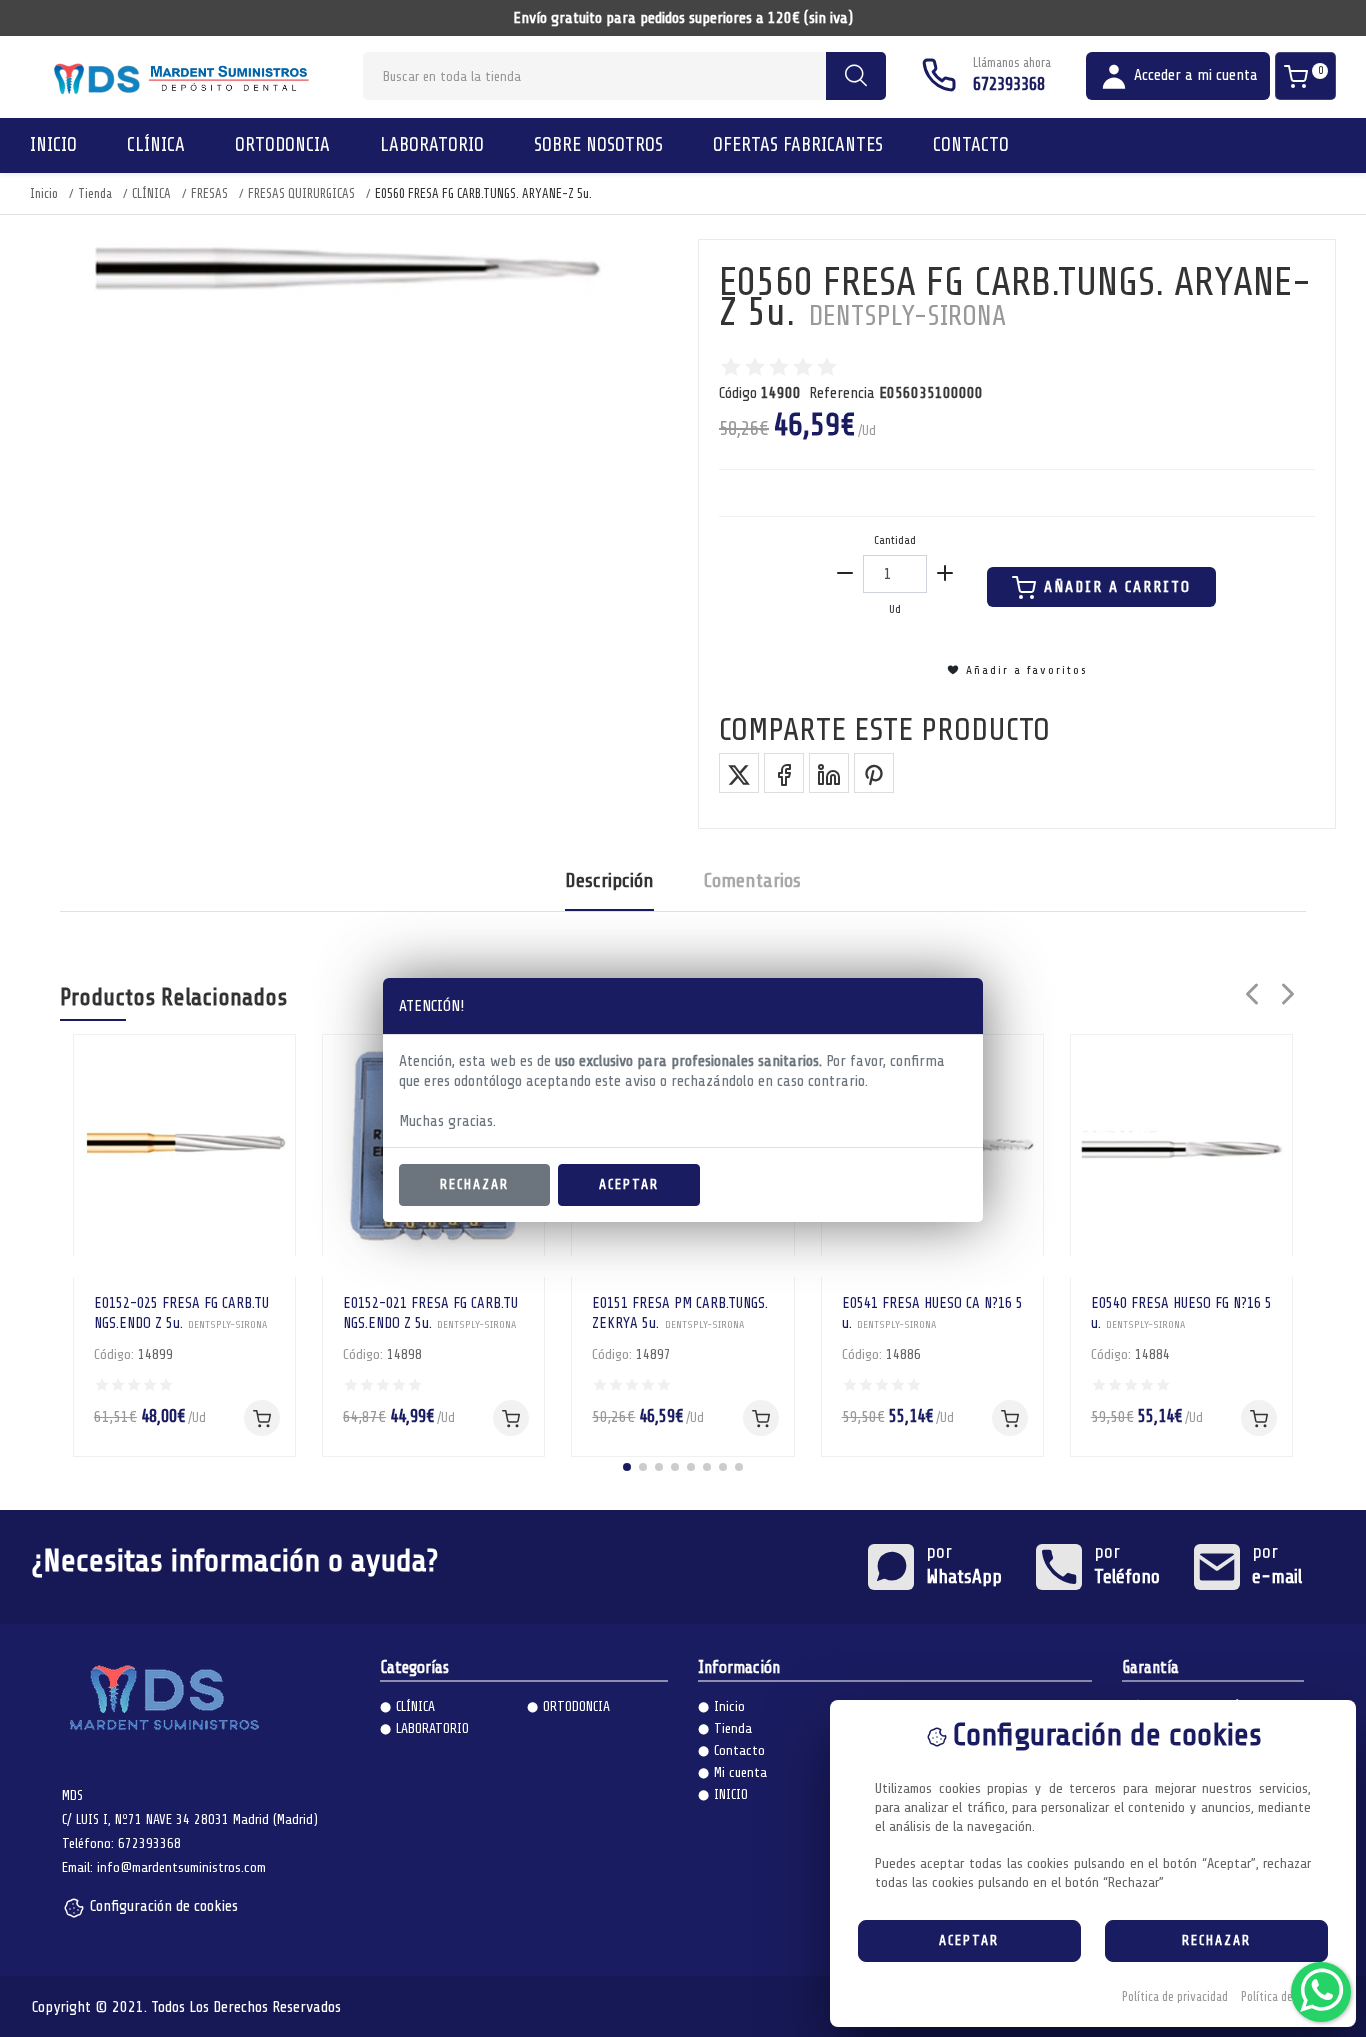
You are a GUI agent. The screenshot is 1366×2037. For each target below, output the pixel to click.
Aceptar (629, 1184)
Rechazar (474, 1184)
